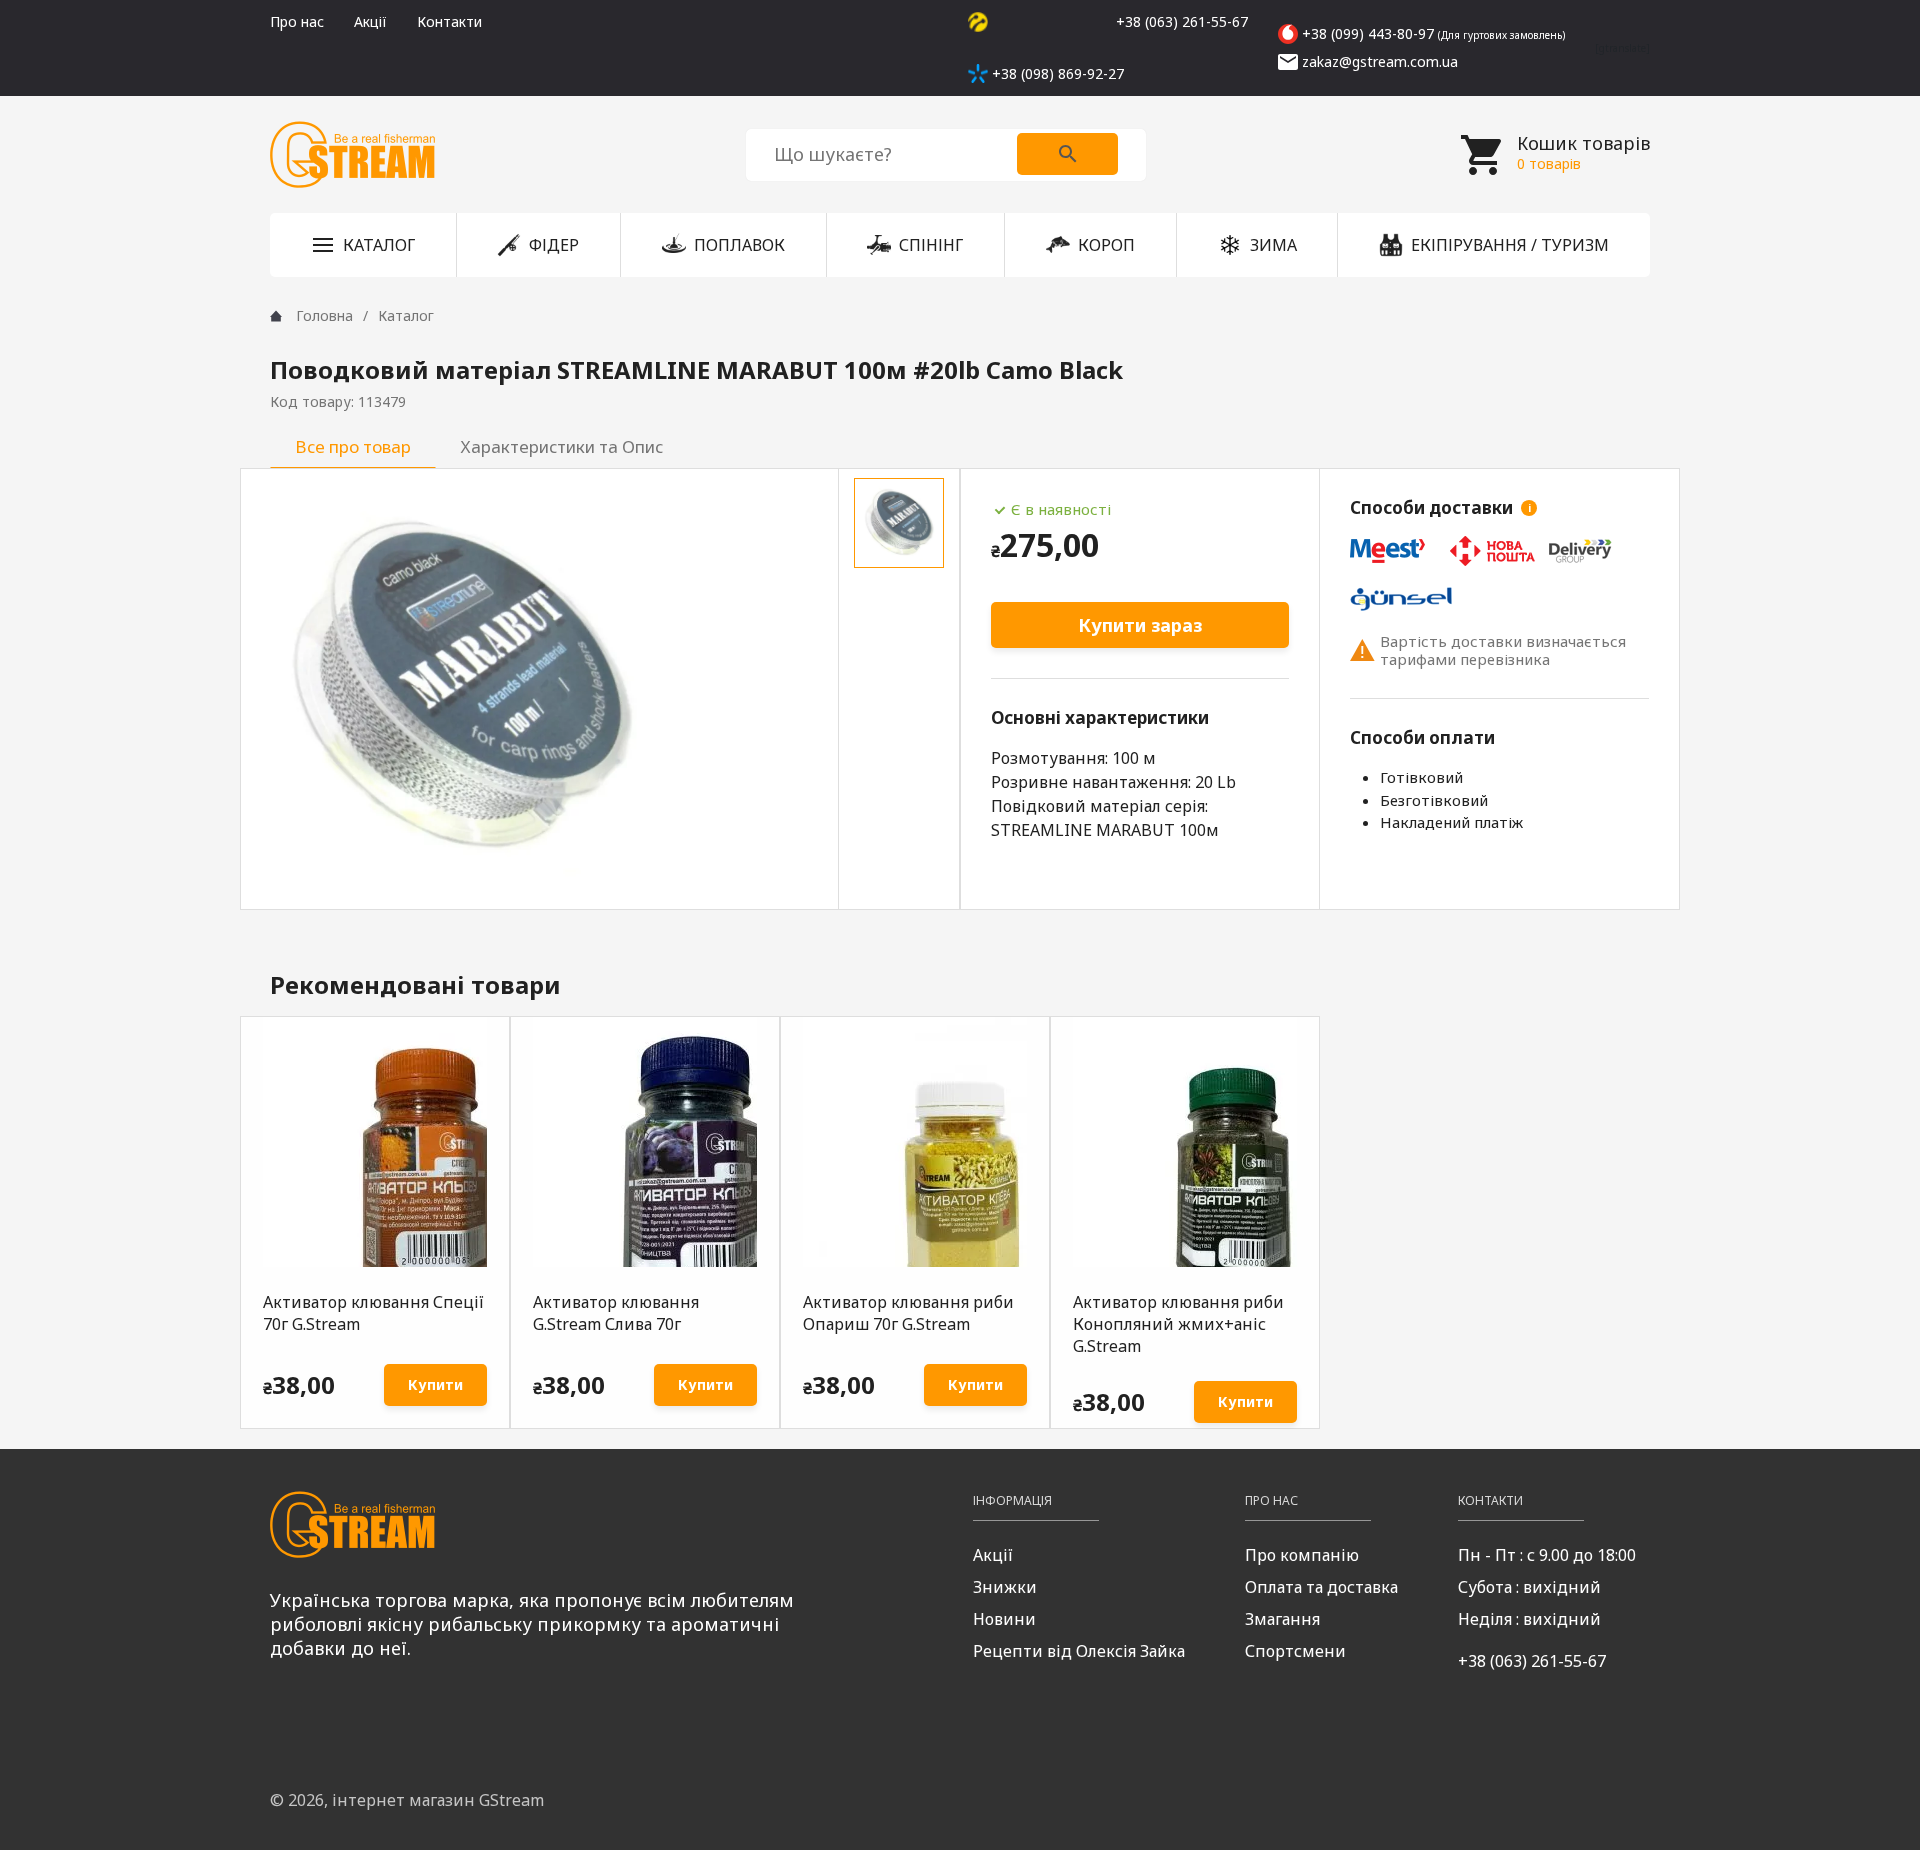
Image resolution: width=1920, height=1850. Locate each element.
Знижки (1005, 1587)
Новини (1004, 1619)
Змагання (1282, 1619)
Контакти (449, 21)
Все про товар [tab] (353, 446)
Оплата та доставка (1321, 1587)
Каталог (406, 315)
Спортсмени (1295, 1651)
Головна (324, 315)
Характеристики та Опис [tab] (562, 446)
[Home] (276, 316)
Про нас (297, 21)
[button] (363, 245)
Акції (370, 21)
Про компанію (1302, 1555)
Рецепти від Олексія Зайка (1079, 1651)
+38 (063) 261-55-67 (1532, 1661)
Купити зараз (1140, 625)
